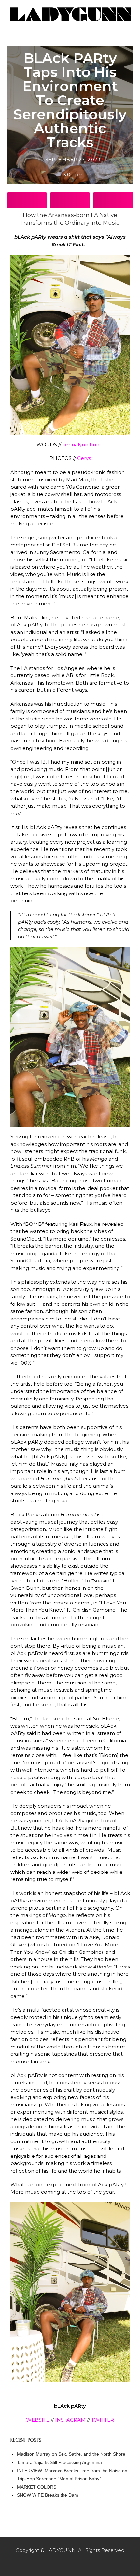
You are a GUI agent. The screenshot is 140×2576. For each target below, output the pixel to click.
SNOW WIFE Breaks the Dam (48, 2495)
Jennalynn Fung (83, 444)
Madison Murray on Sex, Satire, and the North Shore (71, 2454)
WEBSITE (38, 2420)
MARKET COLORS (37, 2487)
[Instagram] (70, 2563)
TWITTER (103, 2420)
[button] (27, 200)
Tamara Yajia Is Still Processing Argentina (59, 2462)
